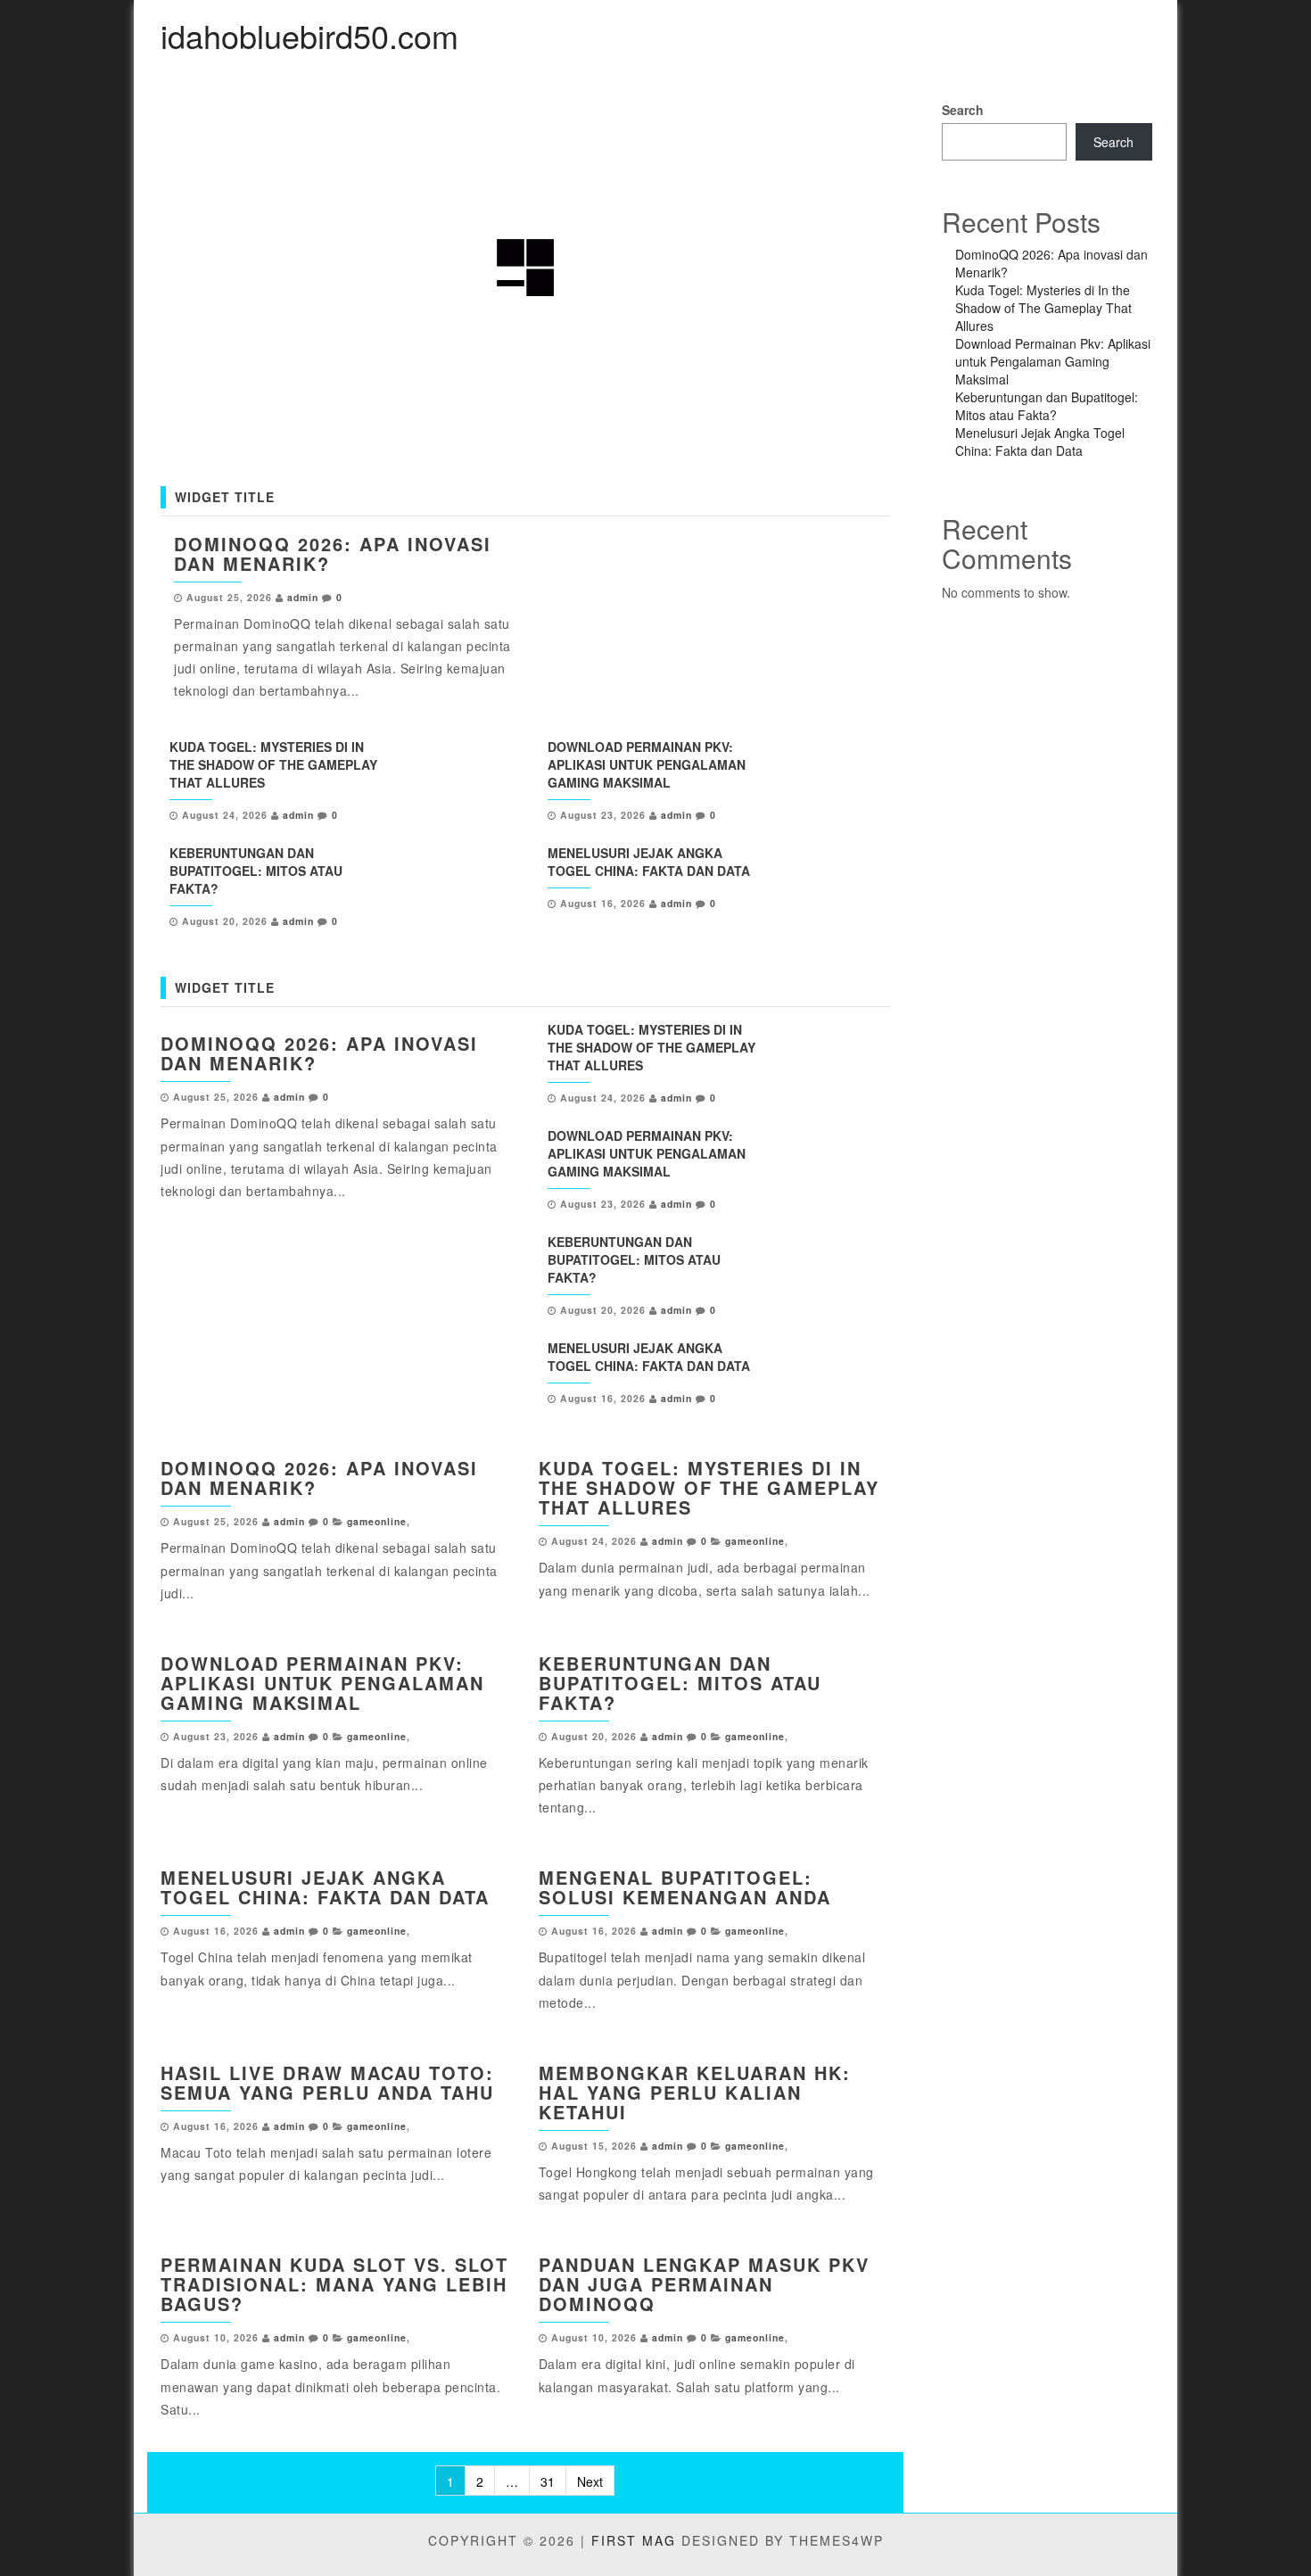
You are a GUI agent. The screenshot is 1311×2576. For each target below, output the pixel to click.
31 (548, 2481)
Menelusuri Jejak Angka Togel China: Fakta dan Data (649, 862)
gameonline (377, 1521)
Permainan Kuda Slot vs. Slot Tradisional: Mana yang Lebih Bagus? (334, 2284)
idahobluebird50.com (309, 35)
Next (590, 2481)
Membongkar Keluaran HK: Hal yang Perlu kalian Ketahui (695, 2092)
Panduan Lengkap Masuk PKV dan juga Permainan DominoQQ (704, 2284)
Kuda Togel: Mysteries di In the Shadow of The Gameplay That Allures (273, 764)
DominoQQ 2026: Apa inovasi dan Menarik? (333, 553)
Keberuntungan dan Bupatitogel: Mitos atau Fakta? (256, 871)
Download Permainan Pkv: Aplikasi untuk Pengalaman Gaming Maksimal (647, 764)
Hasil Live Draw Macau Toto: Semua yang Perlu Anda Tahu (327, 2082)
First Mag (634, 2540)
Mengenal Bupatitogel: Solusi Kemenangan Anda (685, 1887)
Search (963, 110)
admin (303, 597)
